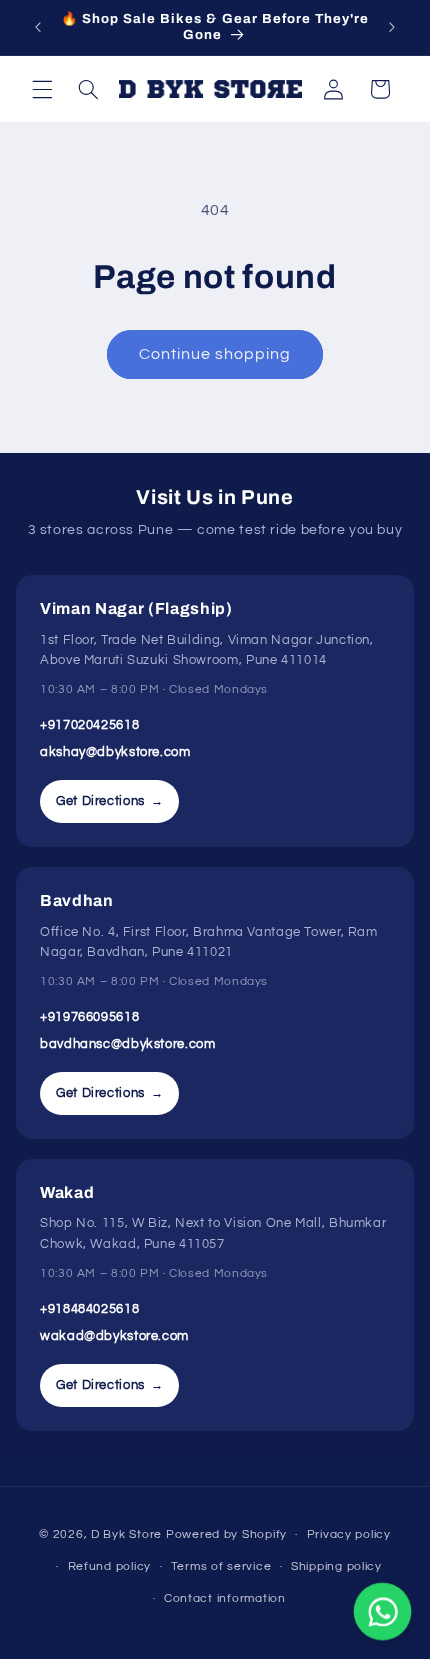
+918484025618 (89, 1309)
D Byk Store (128, 1534)
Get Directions (109, 801)
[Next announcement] (392, 27)
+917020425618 (89, 725)
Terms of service (221, 1566)
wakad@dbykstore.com (114, 1336)
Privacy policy (349, 1534)
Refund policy (110, 1566)
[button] (42, 89)
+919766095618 (89, 1017)
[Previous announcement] (38, 27)
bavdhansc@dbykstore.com (128, 1044)
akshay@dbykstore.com (115, 752)
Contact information (225, 1598)
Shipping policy (336, 1566)
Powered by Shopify (226, 1534)
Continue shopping (215, 354)
